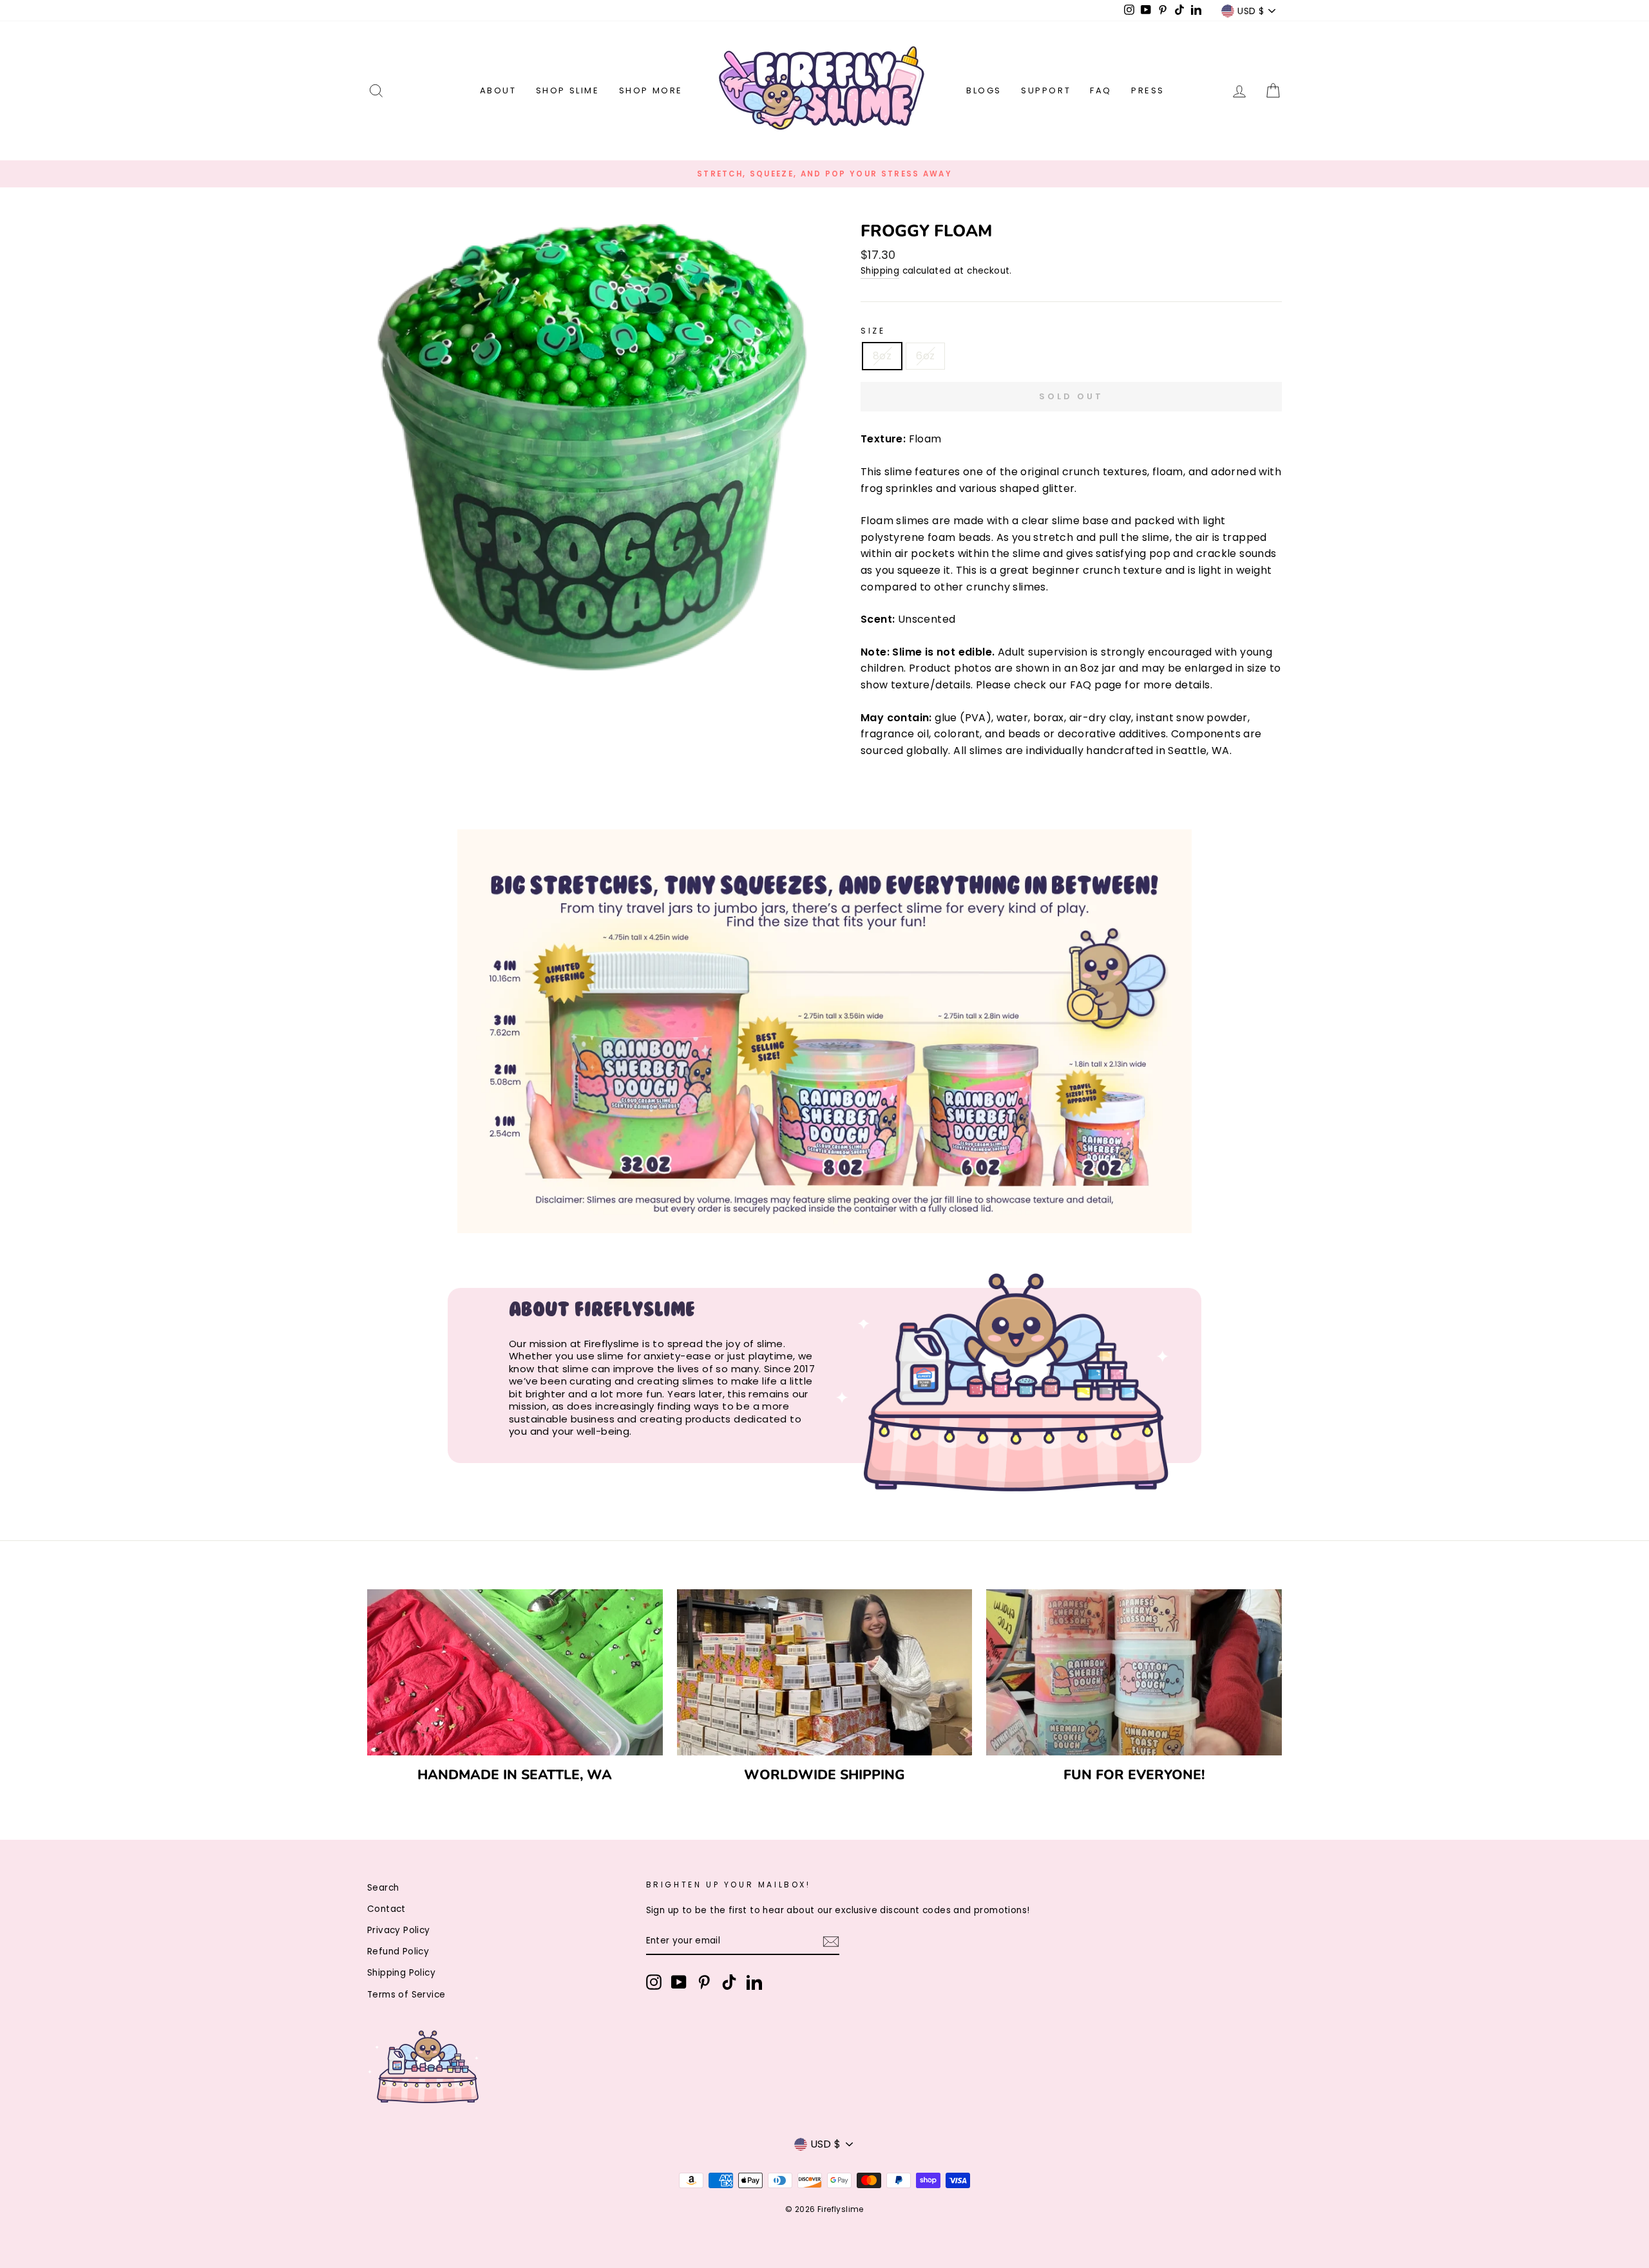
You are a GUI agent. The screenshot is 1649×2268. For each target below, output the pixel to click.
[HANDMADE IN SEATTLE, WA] (515, 1672)
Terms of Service (406, 1995)
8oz (882, 356)
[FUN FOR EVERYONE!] (1134, 1672)
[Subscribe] (831, 1942)
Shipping (880, 271)
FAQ (1101, 90)
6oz (925, 356)
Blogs (984, 90)
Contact (386, 1909)
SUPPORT (1046, 90)
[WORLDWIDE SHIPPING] (825, 1672)
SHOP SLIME (568, 90)
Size (873, 331)
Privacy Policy (399, 1930)
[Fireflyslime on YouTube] (679, 1982)
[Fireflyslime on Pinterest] (704, 1982)
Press (1148, 90)
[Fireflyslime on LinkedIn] (754, 1982)
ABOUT (498, 90)
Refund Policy (398, 1951)
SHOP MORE (651, 90)
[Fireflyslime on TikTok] (729, 1982)
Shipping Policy (401, 1973)
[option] (824, 174)
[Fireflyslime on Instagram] (654, 1982)
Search (383, 1888)
